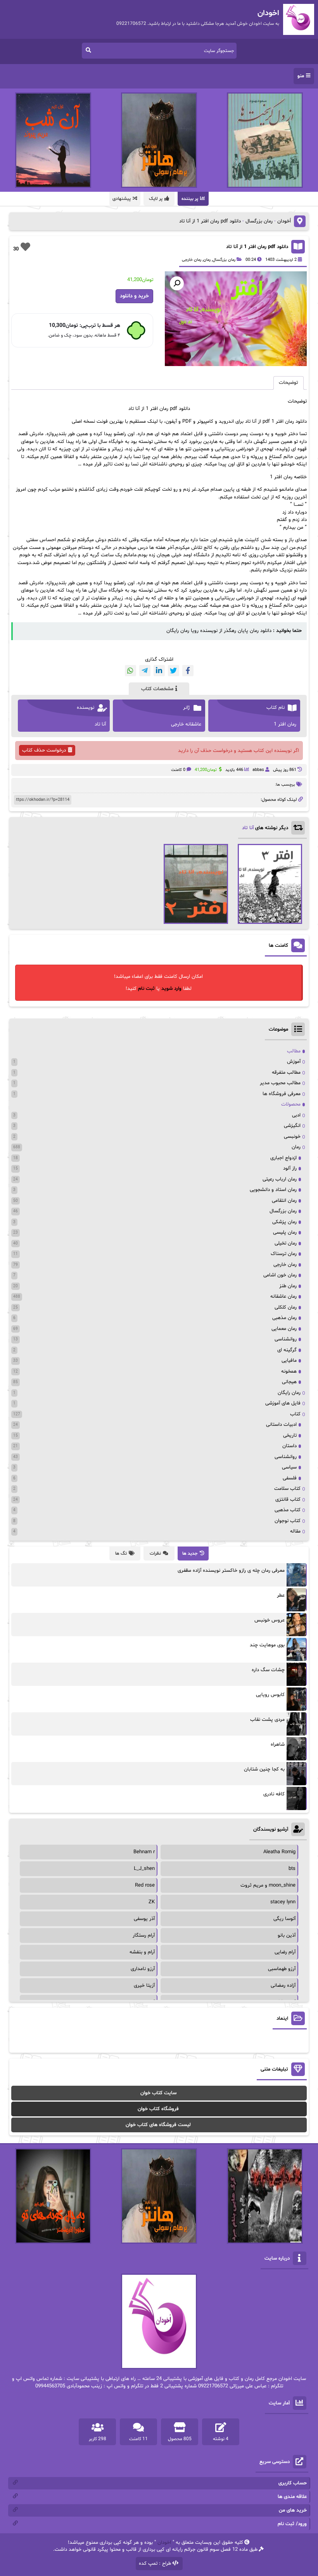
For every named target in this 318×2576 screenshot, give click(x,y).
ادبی (296, 1115)
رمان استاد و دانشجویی (273, 1190)
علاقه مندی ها (292, 2497)
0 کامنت (178, 770)
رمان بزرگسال (259, 221)
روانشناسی (286, 1339)
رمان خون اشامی (280, 1275)
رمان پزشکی (284, 1222)
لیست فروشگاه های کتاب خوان (158, 2125)
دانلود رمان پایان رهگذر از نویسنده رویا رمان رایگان (219, 631)
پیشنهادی (122, 199)
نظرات (155, 1554)
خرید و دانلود (134, 296)
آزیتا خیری (144, 1986)
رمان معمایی (284, 1329)
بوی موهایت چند (267, 1645)
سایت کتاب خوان (158, 2093)
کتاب (295, 1414)
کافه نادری (274, 1794)
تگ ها (121, 1554)
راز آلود (290, 1168)
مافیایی (289, 1361)
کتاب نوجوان (288, 1521)
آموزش (294, 1062)
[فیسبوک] (188, 671)
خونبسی (292, 1137)
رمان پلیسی (285, 1232)
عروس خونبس (270, 1620)
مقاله (295, 1531)
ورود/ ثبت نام (292, 2524)
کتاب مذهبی (288, 1510)
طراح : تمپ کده (155, 2564)
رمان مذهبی (284, 1318)
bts (292, 1869)
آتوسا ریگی (284, 1919)
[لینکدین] (159, 671)
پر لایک (156, 199)
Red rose (145, 1885)
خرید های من (293, 2510)
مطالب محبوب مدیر (280, 1083)
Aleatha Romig (279, 1852)
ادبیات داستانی (281, 1425)
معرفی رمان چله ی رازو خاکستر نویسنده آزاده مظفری (231, 1571)
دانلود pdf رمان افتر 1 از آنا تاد (257, 247)
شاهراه (278, 1745)
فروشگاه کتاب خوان (158, 2109)
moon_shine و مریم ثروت (268, 1885)
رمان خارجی (192, 260)
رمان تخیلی (286, 1243)
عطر (281, 1595)
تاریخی (290, 1436)
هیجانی (289, 1382)
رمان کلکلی (286, 1307)
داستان (289, 1446)
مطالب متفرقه (286, 1073)
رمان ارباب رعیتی (280, 1179)
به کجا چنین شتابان (264, 1769)
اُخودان (284, 221)
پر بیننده (190, 199)
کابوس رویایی (270, 1695)
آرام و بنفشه (142, 1952)
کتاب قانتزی (288, 1500)
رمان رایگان (289, 1393)
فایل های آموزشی (283, 1403)
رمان (207, 260)
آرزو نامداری (143, 1969)
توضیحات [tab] (289, 383)
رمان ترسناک (284, 1254)
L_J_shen (144, 1869)
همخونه (289, 1371)
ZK (152, 1902)
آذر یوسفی (144, 1919)
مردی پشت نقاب (267, 1720)
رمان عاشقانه (283, 1297)
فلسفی (290, 1478)
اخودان (164, 2543)
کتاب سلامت (287, 1489)
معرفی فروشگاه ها (282, 1094)
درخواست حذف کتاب (44, 750)
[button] (177, 283)
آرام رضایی (285, 1952)
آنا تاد (248, 828)
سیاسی (289, 1467)
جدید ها (190, 1554)
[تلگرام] (145, 671)
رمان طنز (288, 1286)
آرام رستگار (144, 1935)
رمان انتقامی (284, 1201)
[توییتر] (174, 671)
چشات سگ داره (268, 1670)
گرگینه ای (287, 1350)
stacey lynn (283, 1902)
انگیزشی (292, 1126)
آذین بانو (287, 1935)
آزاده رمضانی (283, 1986)
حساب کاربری (293, 2483)
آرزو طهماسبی (282, 1969)
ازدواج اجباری (283, 1158)
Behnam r (144, 1852)
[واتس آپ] (130, 671)
